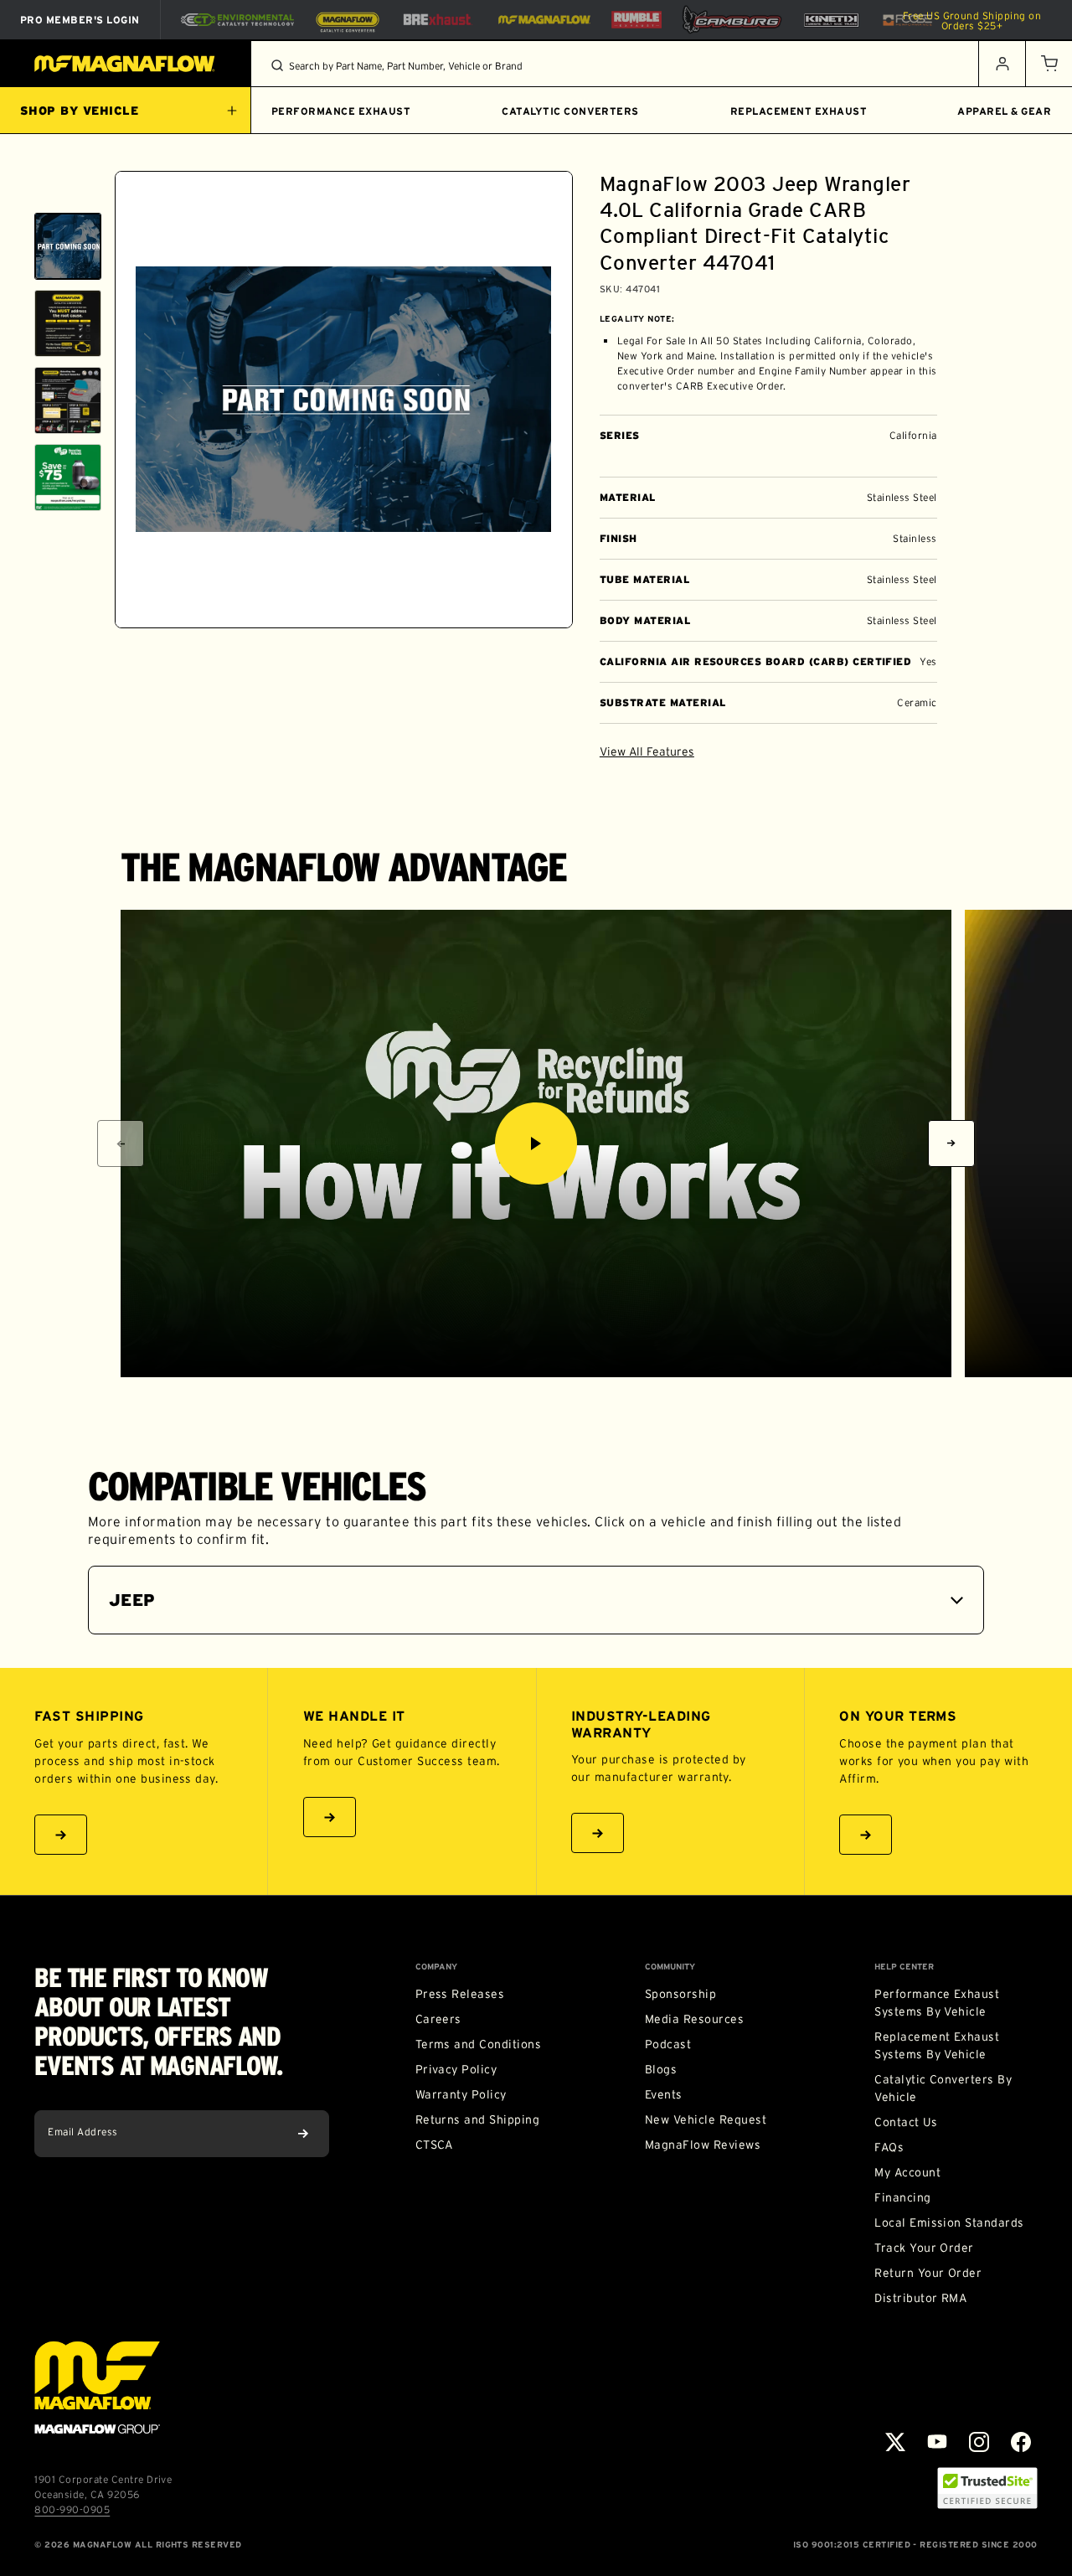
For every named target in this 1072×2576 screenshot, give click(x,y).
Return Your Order (928, 2273)
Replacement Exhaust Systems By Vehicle (937, 2045)
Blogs (661, 2069)
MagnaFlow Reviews (703, 2145)
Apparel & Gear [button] (1004, 111)
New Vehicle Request (706, 2119)
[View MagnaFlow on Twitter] (895, 2442)
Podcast (668, 2044)
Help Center (904, 1967)
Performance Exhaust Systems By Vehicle (937, 2003)
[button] (1049, 64)
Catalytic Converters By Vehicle (943, 2088)
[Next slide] (68, 607)
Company (436, 1967)
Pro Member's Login (80, 20)
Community (670, 1967)
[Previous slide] (68, 192)
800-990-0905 (72, 2509)
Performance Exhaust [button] (341, 111)
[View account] (1002, 64)
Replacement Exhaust (799, 111)
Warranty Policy (461, 2094)
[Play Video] (536, 1143)
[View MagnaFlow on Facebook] (1021, 2442)
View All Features (647, 751)
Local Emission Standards (949, 2222)
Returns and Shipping (478, 2119)
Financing (902, 2197)
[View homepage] (126, 64)
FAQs (889, 2147)
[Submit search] (277, 65)
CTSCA (434, 2145)
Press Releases (460, 1994)
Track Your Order (924, 2248)
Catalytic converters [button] (570, 111)
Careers (438, 2019)
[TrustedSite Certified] (987, 2488)
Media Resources (694, 2019)
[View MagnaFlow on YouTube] (937, 2442)
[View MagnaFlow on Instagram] (979, 2442)
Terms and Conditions (479, 2044)
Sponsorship (680, 1994)
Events (664, 2094)
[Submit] (303, 2134)
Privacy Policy (456, 2069)
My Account (907, 2172)
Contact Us (906, 2122)
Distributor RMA (920, 2298)
